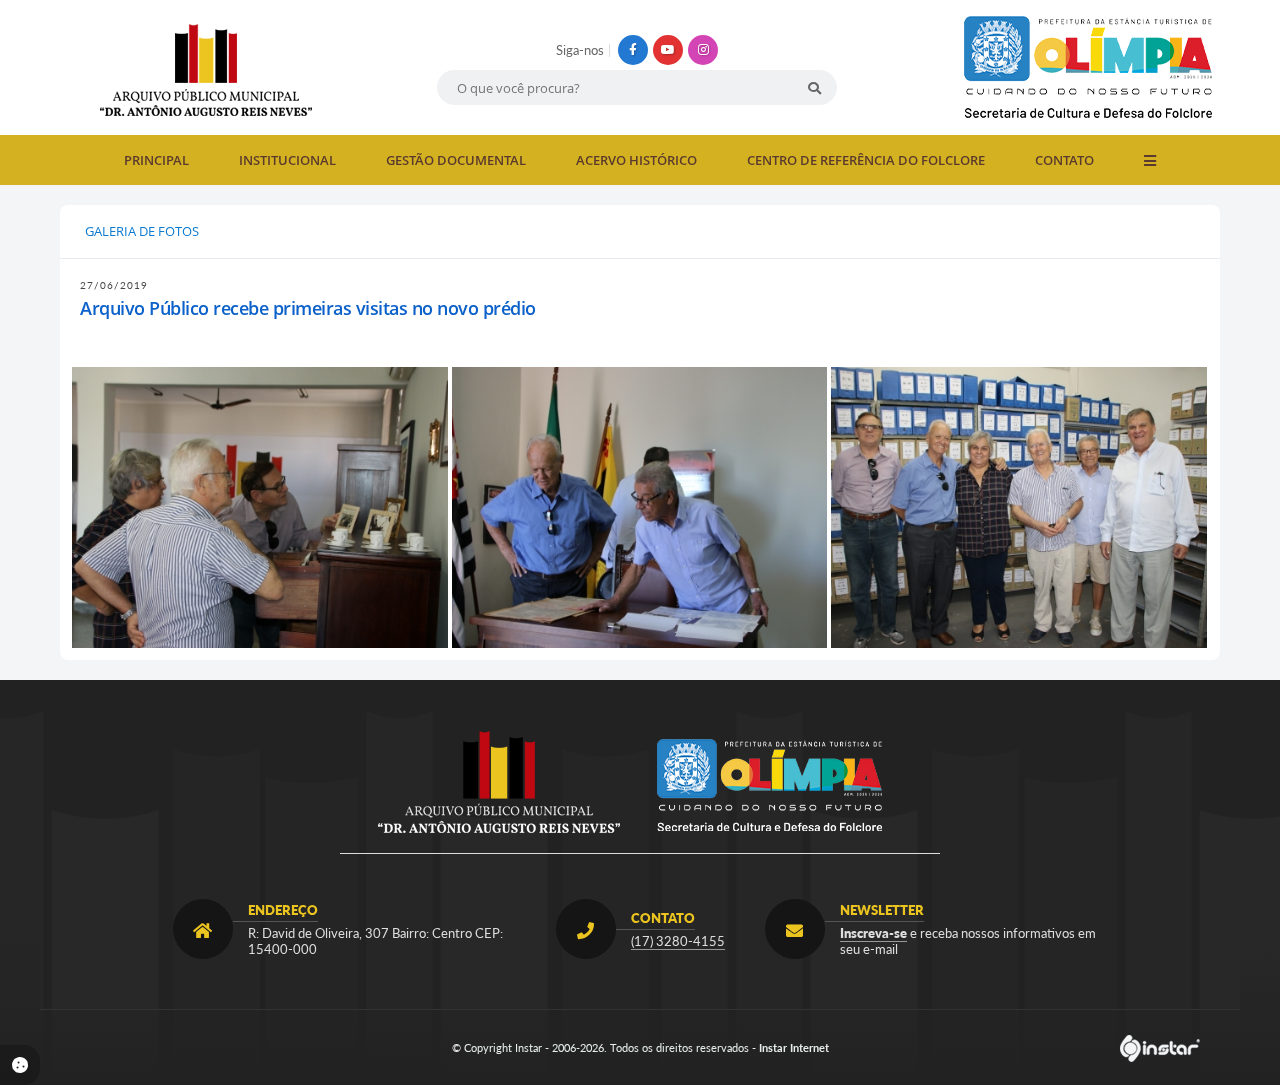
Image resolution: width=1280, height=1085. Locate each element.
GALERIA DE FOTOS (142, 231)
